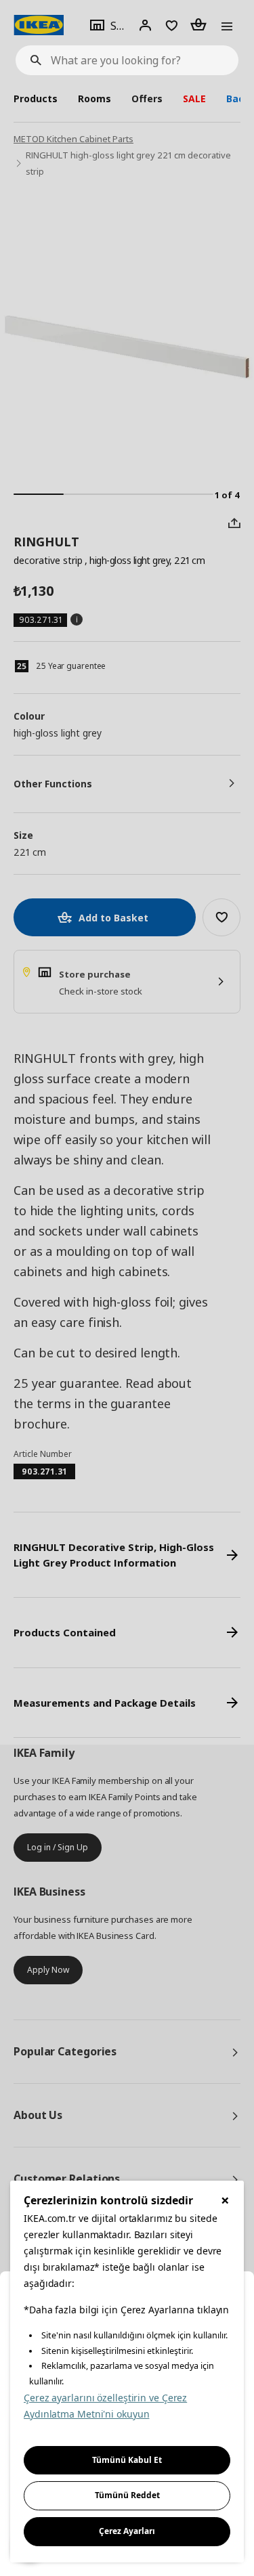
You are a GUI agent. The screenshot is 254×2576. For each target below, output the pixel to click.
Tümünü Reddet (127, 2495)
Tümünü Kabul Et (127, 2460)
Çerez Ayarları (127, 2531)
